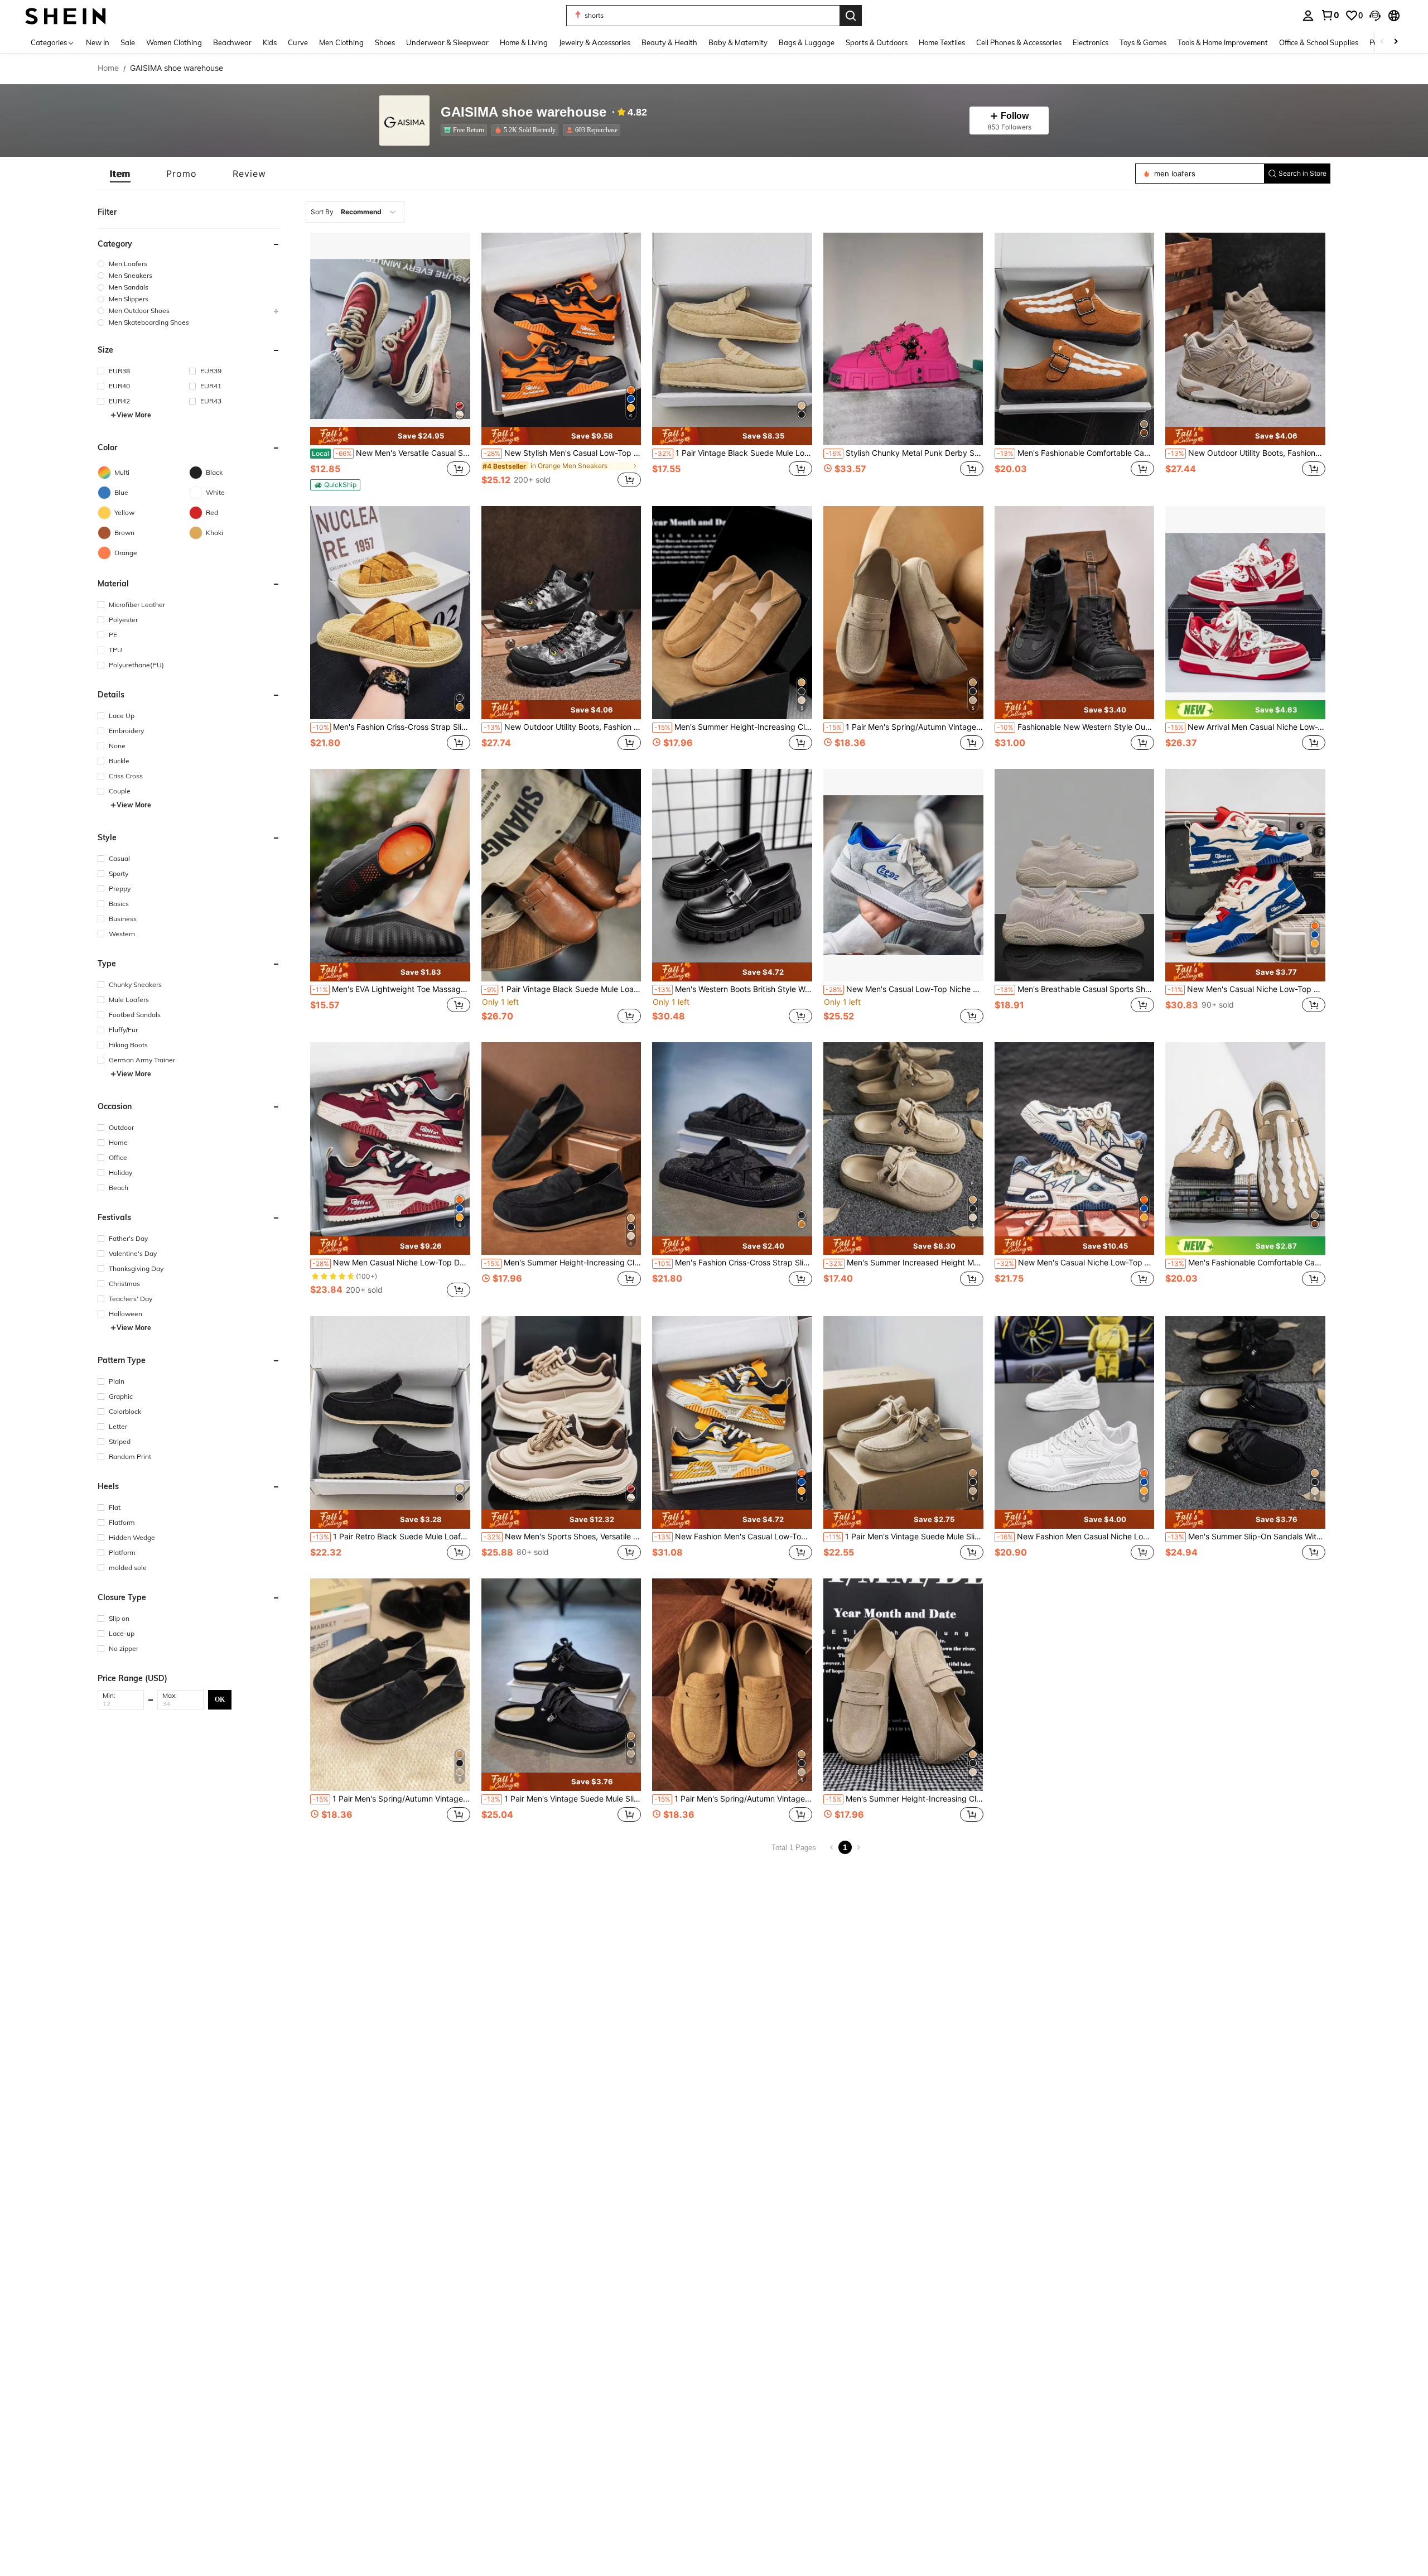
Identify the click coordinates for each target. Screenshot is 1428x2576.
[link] (1330, 15)
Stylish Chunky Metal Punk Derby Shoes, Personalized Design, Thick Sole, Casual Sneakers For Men (904, 453)
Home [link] (108, 68)
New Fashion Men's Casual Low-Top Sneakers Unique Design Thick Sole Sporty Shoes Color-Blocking (733, 1537)
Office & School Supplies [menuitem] (1319, 42)
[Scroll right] (1396, 42)
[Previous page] (832, 1847)
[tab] (120, 174)
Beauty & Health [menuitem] (669, 42)
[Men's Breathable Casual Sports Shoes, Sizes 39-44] (1075, 875)
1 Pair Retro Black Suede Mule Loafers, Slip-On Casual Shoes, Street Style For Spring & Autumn (391, 1537)
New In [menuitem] (98, 42)
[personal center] (1308, 16)
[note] (390, 436)
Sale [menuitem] (128, 42)
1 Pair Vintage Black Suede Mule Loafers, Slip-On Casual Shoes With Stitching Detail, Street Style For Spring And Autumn (563, 989)
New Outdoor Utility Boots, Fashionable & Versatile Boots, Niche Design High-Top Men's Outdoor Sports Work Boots (1246, 453)
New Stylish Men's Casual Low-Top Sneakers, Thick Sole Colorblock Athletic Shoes (563, 453)
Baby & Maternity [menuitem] (738, 42)
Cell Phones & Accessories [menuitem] (1019, 42)
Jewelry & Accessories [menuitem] (595, 42)
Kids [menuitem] (270, 42)
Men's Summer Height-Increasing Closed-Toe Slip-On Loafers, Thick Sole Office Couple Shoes (733, 727)
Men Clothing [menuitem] (341, 42)
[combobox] (355, 212)
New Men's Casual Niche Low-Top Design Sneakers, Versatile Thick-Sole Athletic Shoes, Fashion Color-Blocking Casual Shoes (1246, 989)
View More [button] (134, 415)
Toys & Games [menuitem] (1143, 42)
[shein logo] (66, 15)
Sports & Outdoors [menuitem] (877, 42)
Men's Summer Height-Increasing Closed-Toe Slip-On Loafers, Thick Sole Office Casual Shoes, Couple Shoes (904, 1799)
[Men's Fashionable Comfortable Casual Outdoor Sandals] (1075, 339)
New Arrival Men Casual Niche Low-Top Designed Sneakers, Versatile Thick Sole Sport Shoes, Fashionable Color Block (1246, 727)
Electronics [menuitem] (1091, 42)
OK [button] (220, 1699)
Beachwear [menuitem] (232, 42)
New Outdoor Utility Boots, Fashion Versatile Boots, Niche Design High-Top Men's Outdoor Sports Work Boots (563, 727)
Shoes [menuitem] (385, 42)
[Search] (851, 16)
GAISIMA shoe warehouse (524, 112)
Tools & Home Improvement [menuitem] (1223, 42)
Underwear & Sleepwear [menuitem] (447, 42)
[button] (1375, 16)
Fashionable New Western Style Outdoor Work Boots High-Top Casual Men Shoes (1076, 727)
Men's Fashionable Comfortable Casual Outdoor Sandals (1076, 453)
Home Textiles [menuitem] (942, 42)
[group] (189, 264)
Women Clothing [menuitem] (174, 42)
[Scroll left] (1382, 42)
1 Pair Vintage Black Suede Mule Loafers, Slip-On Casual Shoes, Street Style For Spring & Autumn (733, 453)
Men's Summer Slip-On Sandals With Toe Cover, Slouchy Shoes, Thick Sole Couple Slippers (1246, 1537)
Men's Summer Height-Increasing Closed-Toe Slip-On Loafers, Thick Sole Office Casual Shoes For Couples (563, 1263)
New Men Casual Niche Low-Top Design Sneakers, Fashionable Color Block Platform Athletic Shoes (391, 1263)
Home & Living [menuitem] (524, 42)
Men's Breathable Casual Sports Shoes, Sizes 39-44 (1076, 989)
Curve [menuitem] (298, 42)
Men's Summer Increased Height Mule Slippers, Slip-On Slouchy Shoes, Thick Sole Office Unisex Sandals (904, 1263)
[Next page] (858, 1847)
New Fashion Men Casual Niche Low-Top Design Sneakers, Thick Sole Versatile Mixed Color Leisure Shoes (1076, 1537)
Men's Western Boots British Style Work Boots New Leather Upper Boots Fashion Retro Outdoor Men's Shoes (733, 989)
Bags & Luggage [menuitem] (807, 42)
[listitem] (466, 130)
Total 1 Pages (794, 1848)
